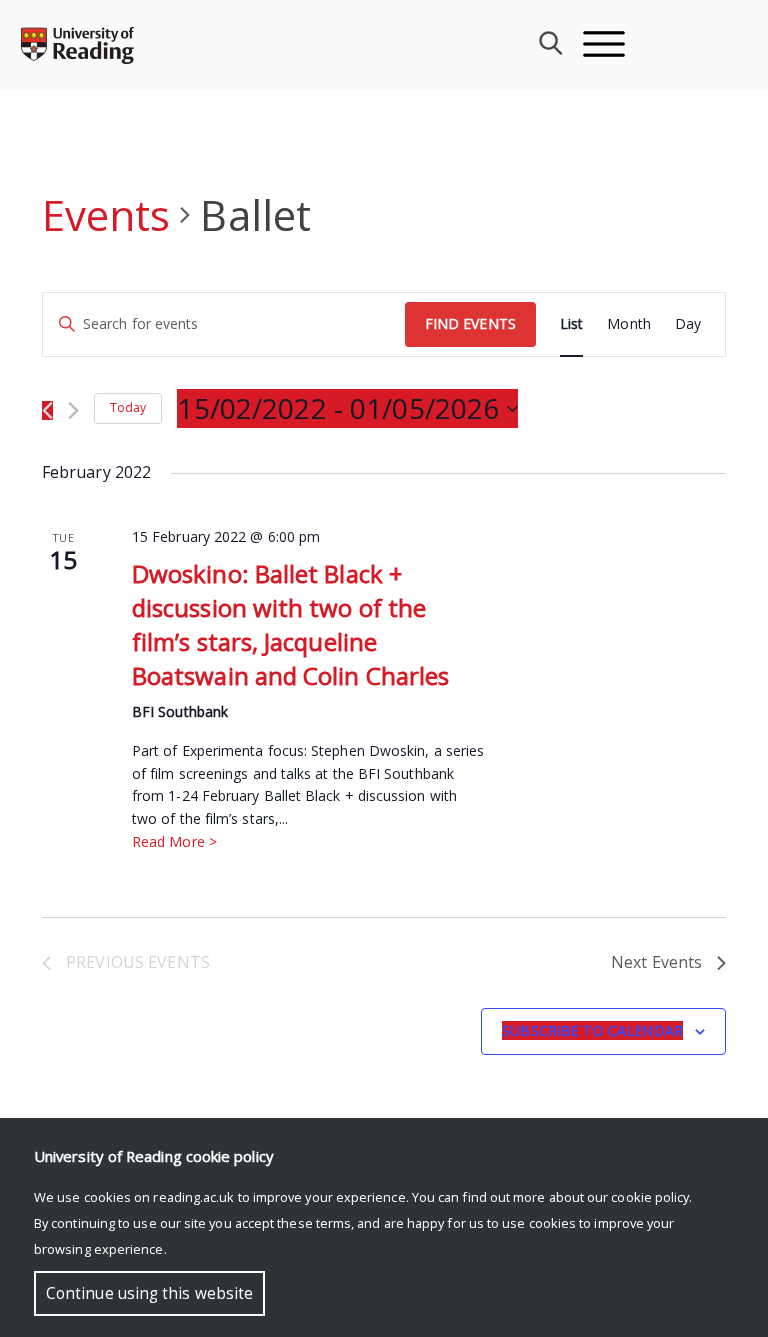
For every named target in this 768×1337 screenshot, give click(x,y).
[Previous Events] (47, 410)
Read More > (174, 841)
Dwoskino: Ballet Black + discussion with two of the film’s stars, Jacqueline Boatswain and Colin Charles (290, 624)
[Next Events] (73, 410)
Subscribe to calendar (592, 1030)
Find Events (470, 323)
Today (128, 407)
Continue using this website (149, 1293)
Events (106, 214)
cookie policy (650, 1197)
